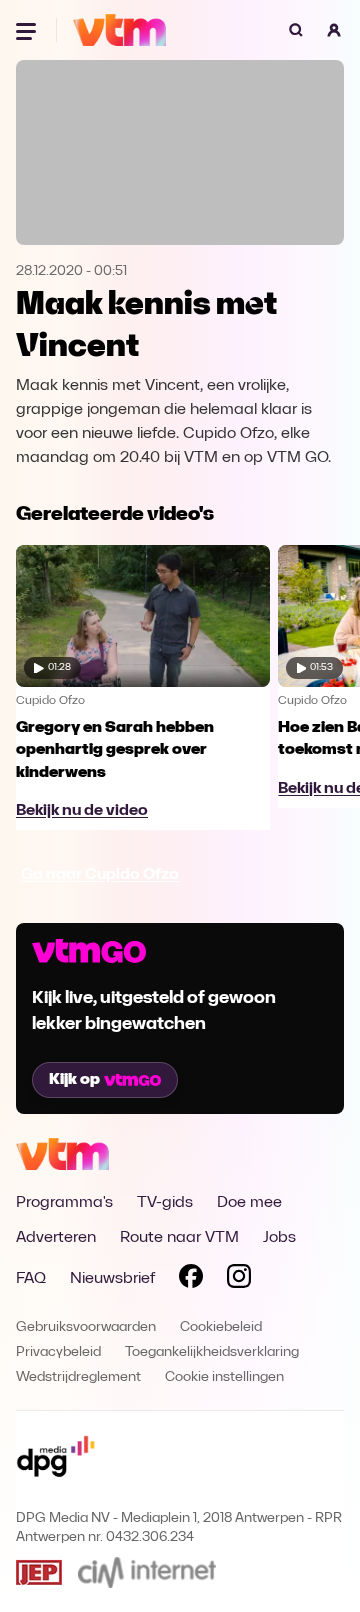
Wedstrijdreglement (78, 1377)
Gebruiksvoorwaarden (86, 1327)
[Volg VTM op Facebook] (191, 1280)
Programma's (64, 1203)
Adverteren (56, 1238)
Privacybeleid (58, 1352)
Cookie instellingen (224, 1377)
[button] (334, 30)
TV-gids (165, 1203)
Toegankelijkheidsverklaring (212, 1352)
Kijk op (74, 1080)
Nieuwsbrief (112, 1279)
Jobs (279, 1238)
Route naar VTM (179, 1238)
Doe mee (249, 1203)
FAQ (31, 1279)
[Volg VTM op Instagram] (239, 1280)
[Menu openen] (28, 30)
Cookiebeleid (221, 1327)
